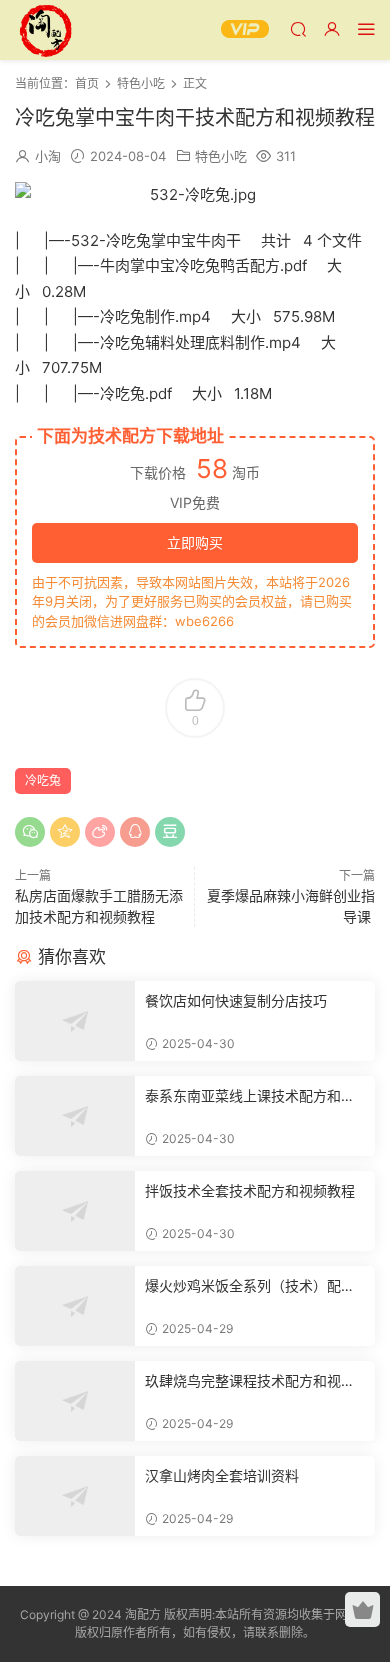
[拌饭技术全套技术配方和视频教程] (75, 1211)
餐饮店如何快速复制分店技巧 (236, 1000)
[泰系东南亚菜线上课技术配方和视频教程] (75, 1116)
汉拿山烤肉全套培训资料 (222, 1475)
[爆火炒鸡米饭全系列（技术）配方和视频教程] (75, 1306)
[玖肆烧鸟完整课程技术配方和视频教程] (75, 1401)
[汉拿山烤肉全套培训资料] (75, 1496)
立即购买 (195, 542)
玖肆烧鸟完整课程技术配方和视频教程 (250, 1381)
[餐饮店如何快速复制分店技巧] (75, 1021)
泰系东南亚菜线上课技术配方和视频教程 (250, 1096)
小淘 (48, 156)
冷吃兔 (43, 780)
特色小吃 (221, 156)
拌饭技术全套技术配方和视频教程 (250, 1190)
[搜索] (298, 28)
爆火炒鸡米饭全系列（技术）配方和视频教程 (250, 1286)
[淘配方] (45, 30)
